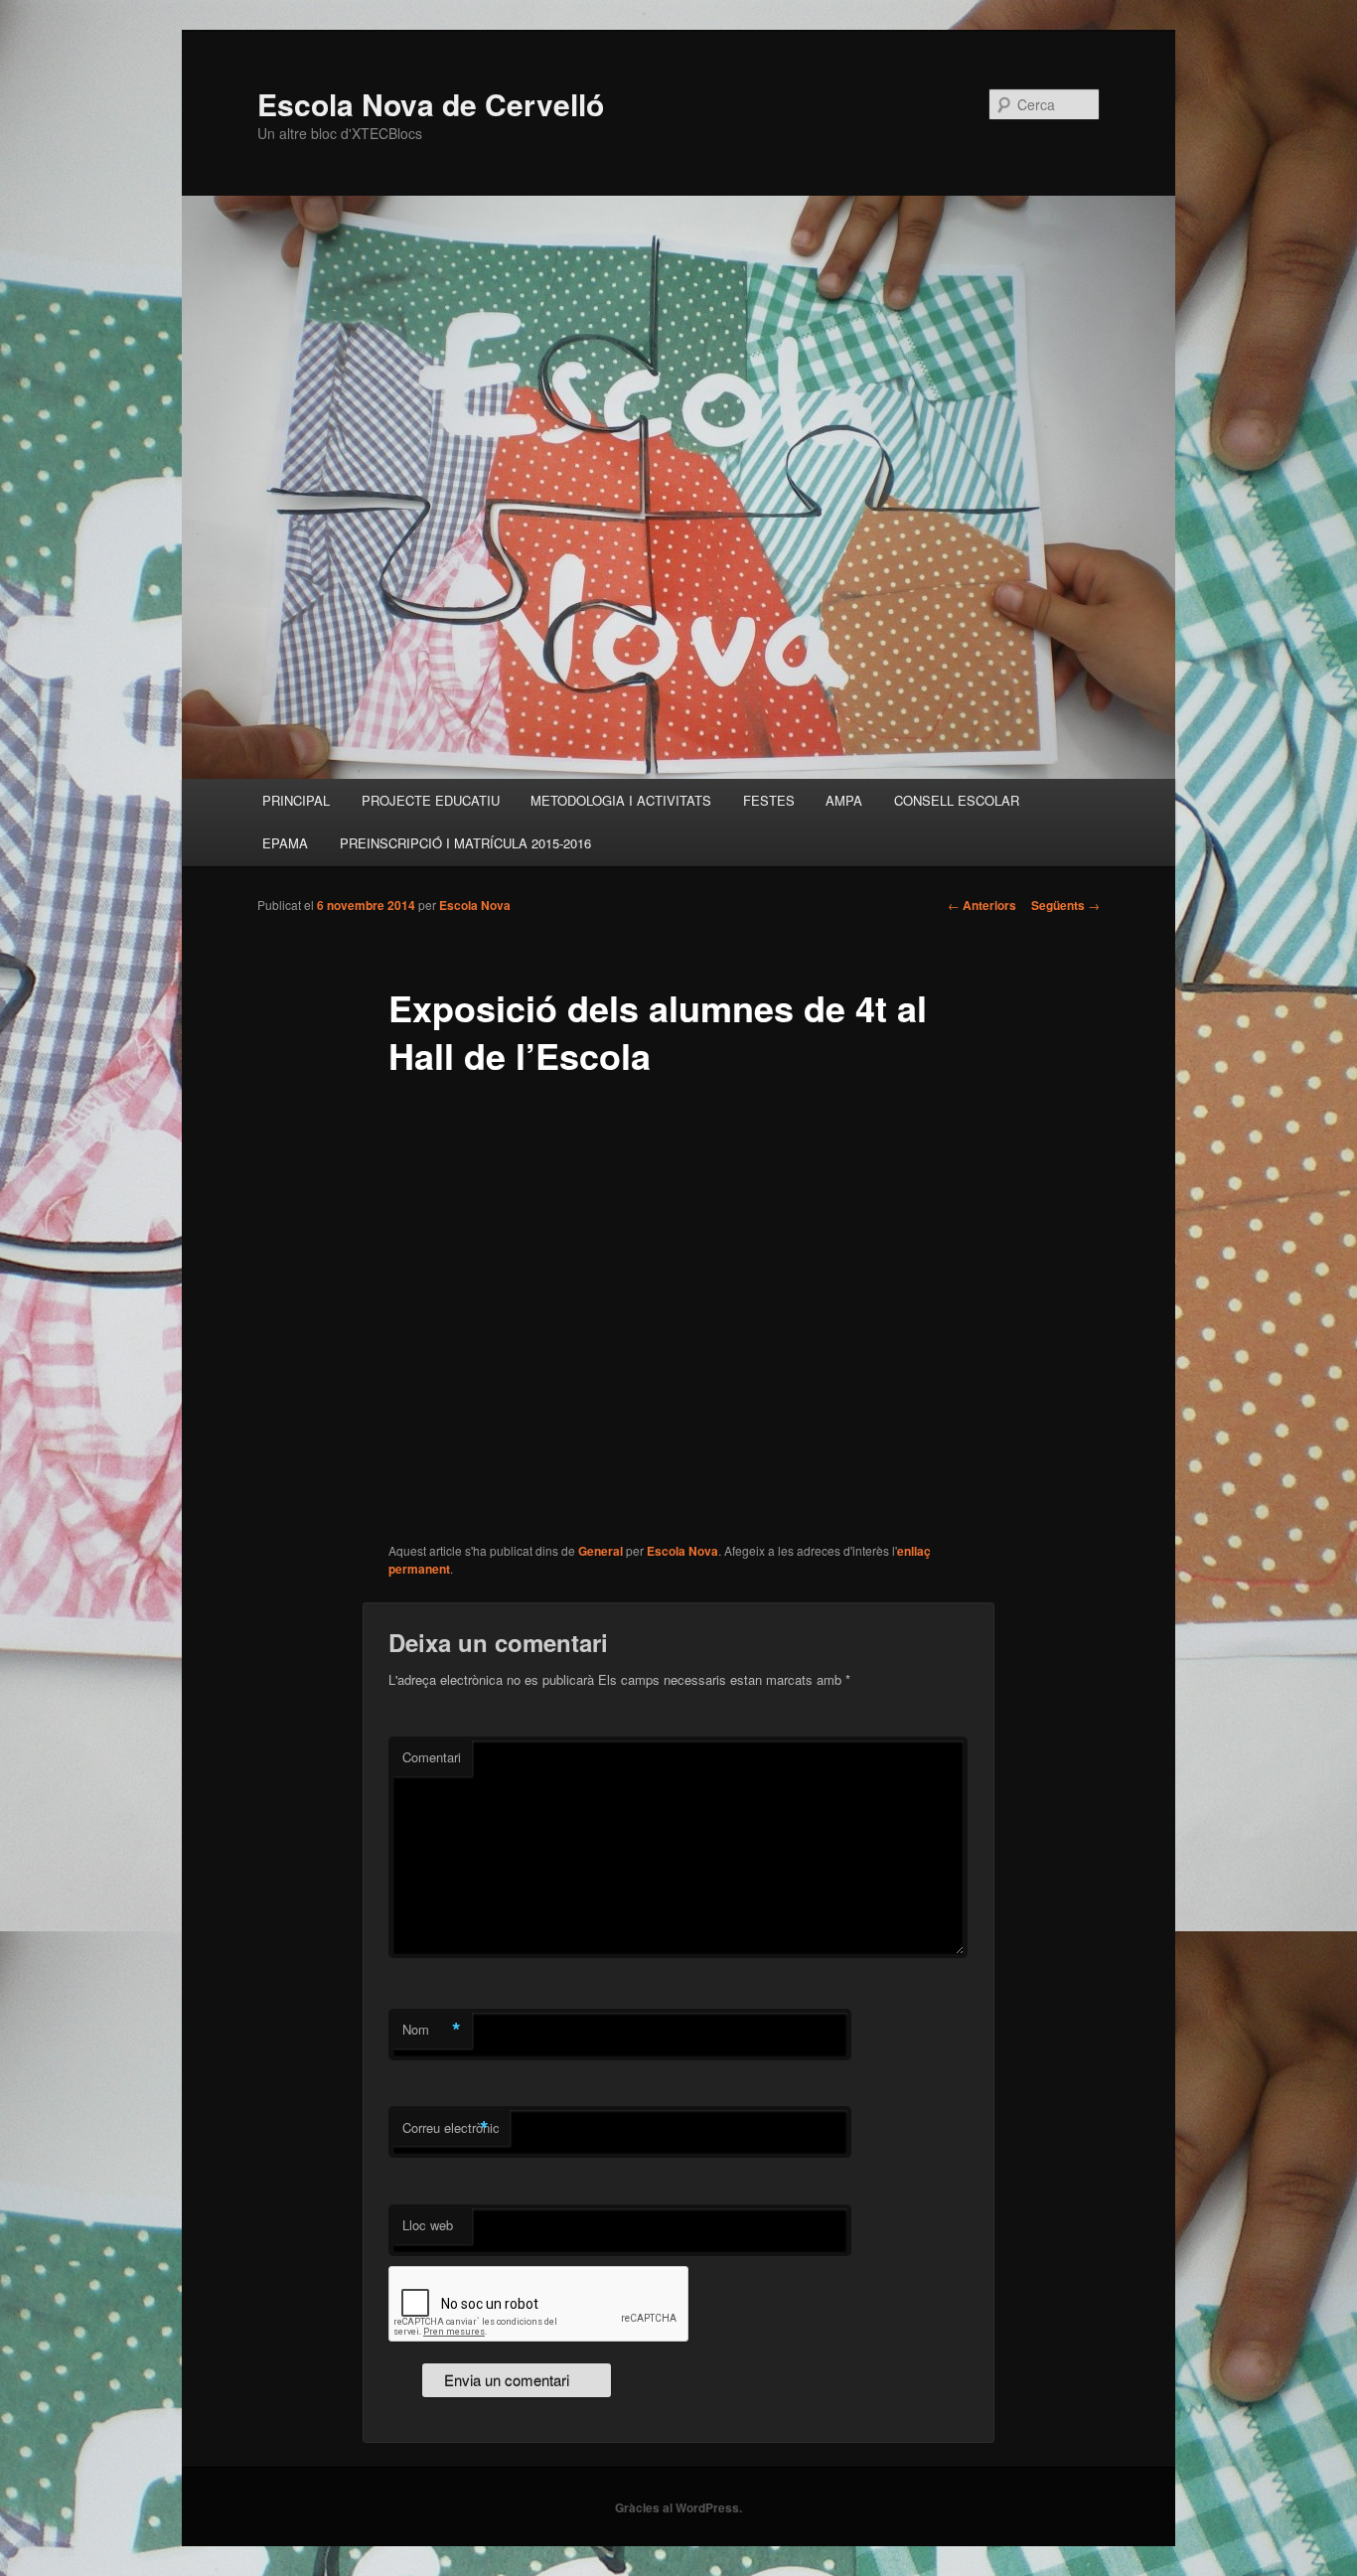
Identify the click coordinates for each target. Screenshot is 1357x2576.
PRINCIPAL (296, 800)
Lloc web (428, 2225)
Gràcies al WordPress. (678, 2507)
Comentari (432, 1757)
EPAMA (285, 843)
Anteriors (982, 905)
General (601, 1551)
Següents (1065, 905)
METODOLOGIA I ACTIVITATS (621, 800)
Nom (432, 2030)
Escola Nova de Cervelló (431, 104)
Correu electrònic (451, 2128)
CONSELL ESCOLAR (957, 800)
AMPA (844, 800)
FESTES (769, 800)
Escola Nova (475, 905)
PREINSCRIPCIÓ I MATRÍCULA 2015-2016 (465, 843)
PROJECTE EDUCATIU (431, 800)
